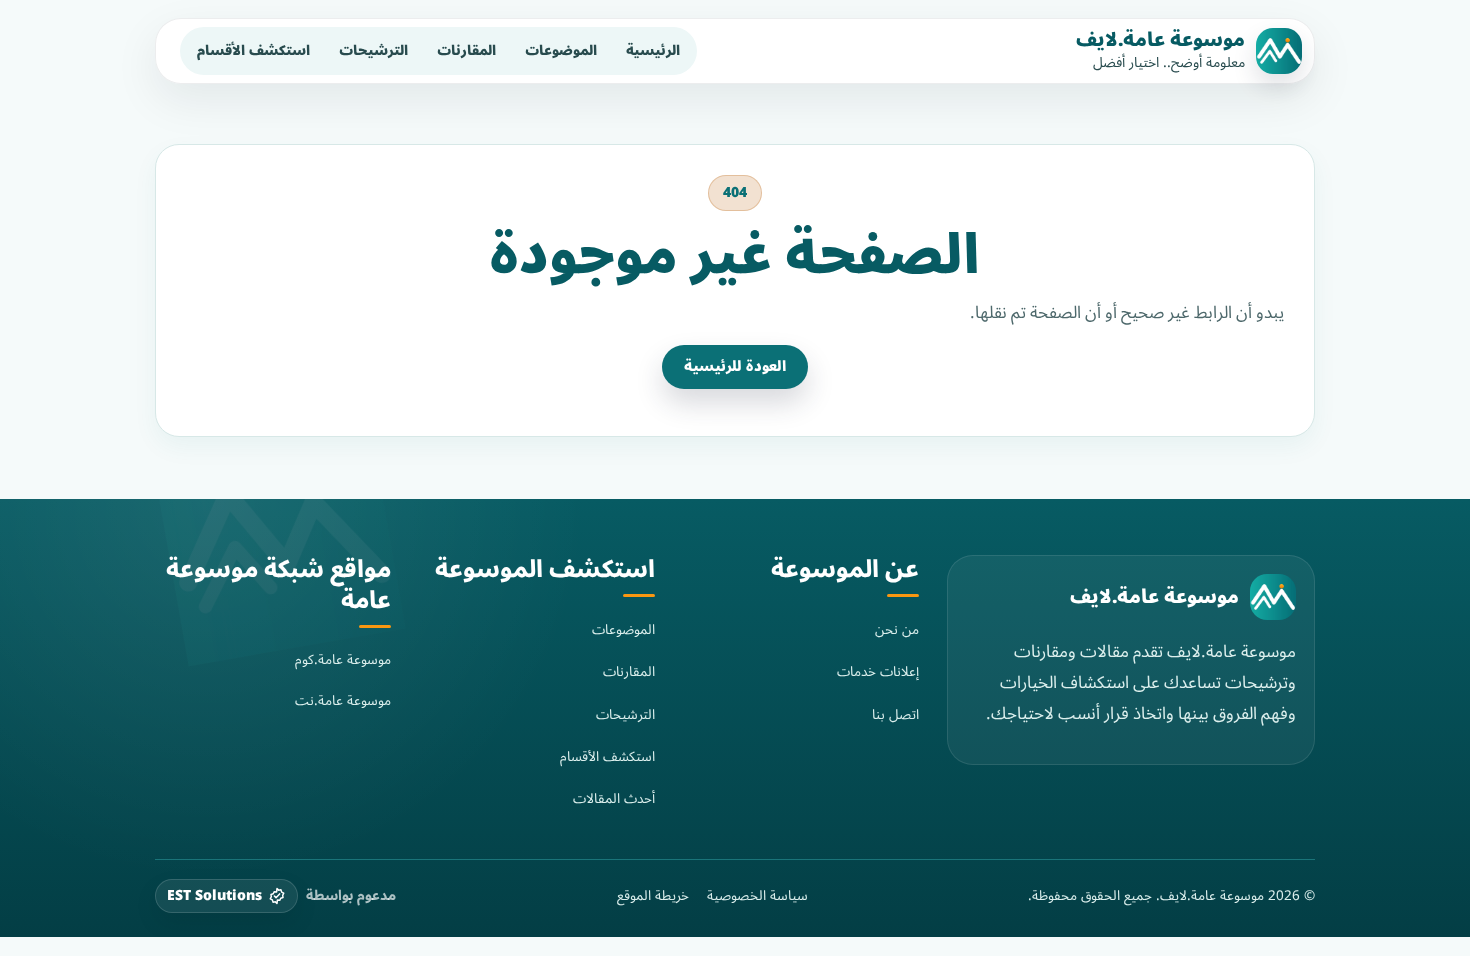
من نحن (897, 629)
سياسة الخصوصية (757, 896)
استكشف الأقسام (253, 50)
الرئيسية (653, 50)
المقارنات (466, 50)
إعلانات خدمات (878, 671)
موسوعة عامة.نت (343, 700)
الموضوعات (561, 50)
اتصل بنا (895, 714)
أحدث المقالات (614, 798)
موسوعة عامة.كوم (343, 659)
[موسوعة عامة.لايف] (1273, 597)
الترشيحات (373, 50)
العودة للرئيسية (735, 366)
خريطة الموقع (653, 896)
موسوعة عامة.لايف (1160, 40)
